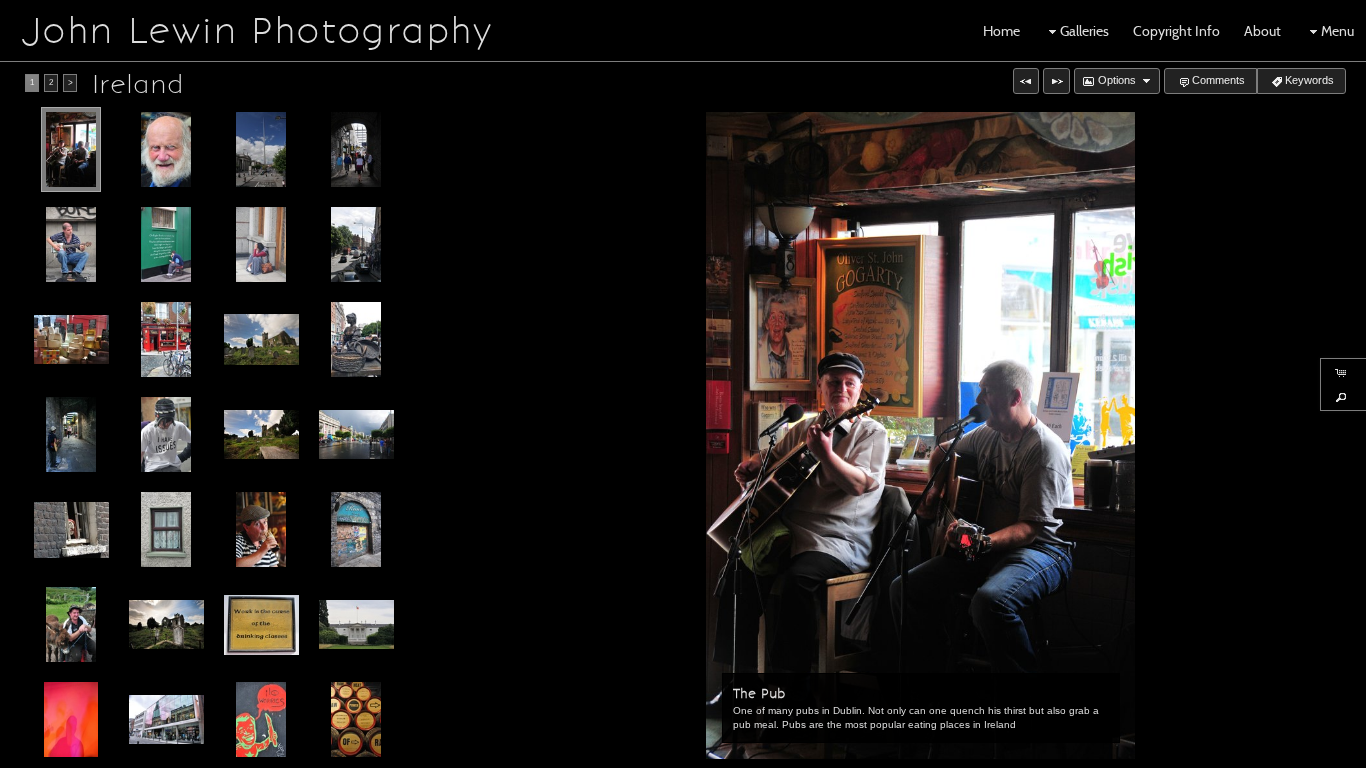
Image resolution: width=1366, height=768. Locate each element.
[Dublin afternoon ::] (166, 720)
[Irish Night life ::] (71, 719)
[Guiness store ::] (356, 719)
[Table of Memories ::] (261, 435)
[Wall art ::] (261, 719)
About (1262, 31)
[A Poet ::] (166, 244)
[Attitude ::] (166, 434)
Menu (1337, 31)
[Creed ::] (261, 625)
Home (1001, 31)
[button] (1026, 81)
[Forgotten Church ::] (166, 625)
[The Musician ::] (71, 434)
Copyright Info (1176, 31)
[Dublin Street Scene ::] (356, 244)
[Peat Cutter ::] (71, 624)
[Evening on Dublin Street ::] (356, 435)
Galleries (1084, 31)
